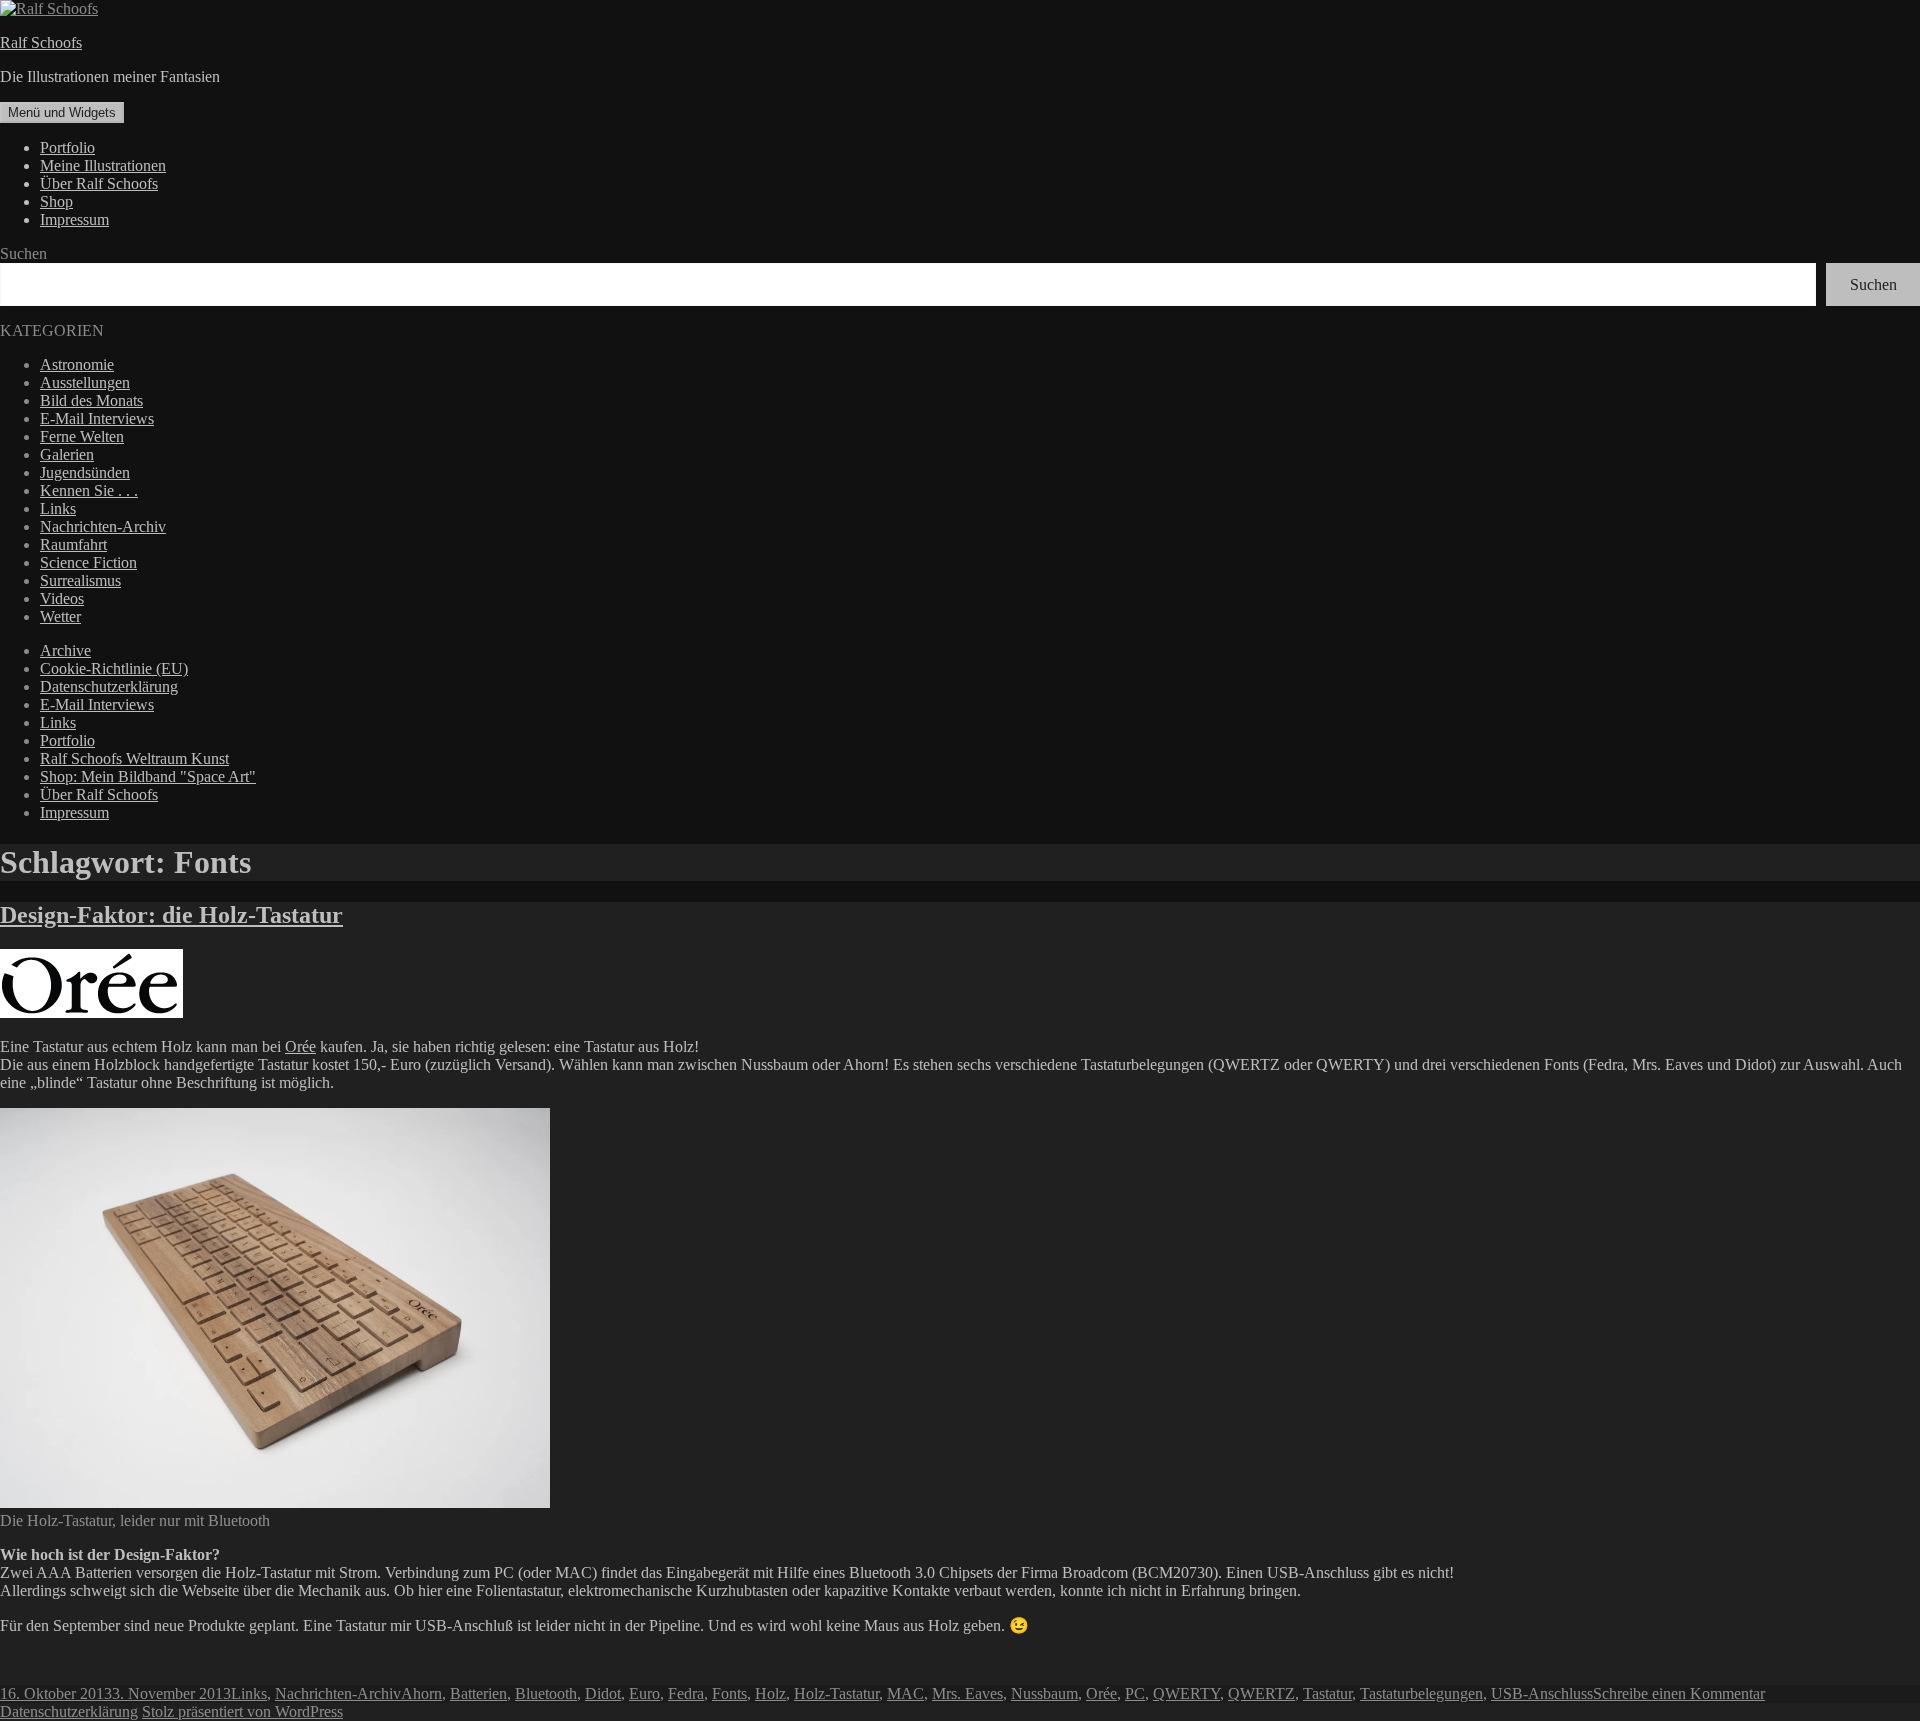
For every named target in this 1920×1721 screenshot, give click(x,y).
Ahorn (421, 1693)
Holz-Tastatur (836, 1693)
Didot (603, 1693)
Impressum (74, 219)
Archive (65, 650)
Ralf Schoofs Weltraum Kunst (134, 758)
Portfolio (67, 147)
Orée (300, 1046)
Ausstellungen (85, 382)
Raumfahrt (73, 544)
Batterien (478, 1693)
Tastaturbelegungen (1421, 1693)
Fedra (686, 1693)
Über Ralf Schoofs (99, 183)
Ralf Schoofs (41, 42)
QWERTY (1186, 1693)
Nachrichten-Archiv (103, 526)
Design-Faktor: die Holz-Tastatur (171, 915)
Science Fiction (88, 562)
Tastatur (1327, 1693)
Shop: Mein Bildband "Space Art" (148, 776)
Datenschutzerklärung (109, 686)
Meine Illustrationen (103, 165)
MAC (905, 1693)
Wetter (60, 616)
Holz (770, 1693)
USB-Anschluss (1542, 1693)
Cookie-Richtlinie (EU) (114, 668)
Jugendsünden (85, 472)
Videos (62, 598)
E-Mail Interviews (97, 418)
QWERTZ (1261, 1693)
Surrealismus (80, 580)
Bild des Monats (91, 400)
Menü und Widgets (62, 112)
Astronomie (77, 364)
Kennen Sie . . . (89, 490)
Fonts (729, 1693)
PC (1135, 1693)
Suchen (23, 253)
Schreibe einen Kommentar (1679, 1693)
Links (58, 508)
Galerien (67, 454)
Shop (56, 201)
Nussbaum (1044, 1693)
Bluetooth (546, 1693)
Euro (644, 1693)
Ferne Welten (82, 436)
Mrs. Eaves (967, 1693)
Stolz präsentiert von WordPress (242, 1711)
